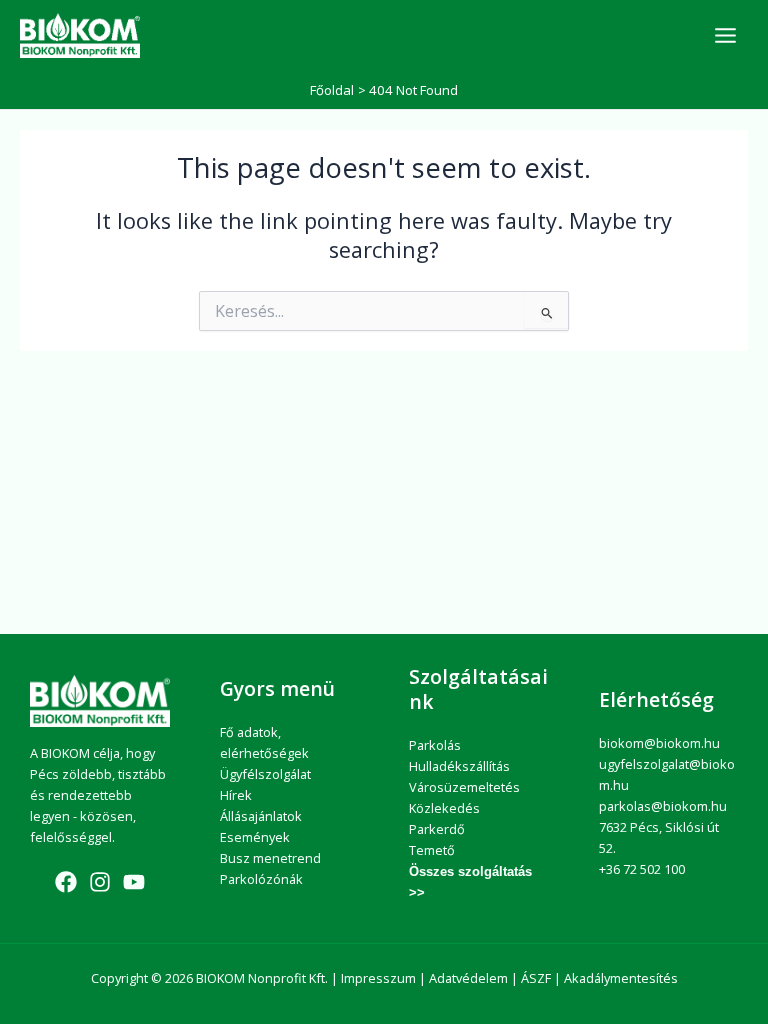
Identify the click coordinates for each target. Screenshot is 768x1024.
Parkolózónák (261, 879)
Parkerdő (437, 829)
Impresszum (378, 978)
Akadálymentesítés (621, 978)
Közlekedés (444, 808)
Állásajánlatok (261, 816)
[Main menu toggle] (725, 35)
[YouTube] (134, 882)
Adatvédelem (468, 978)
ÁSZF (536, 978)
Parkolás (435, 745)
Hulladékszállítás (459, 766)
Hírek (236, 795)
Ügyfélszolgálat (265, 774)
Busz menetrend (270, 858)
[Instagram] (100, 882)
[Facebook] (66, 882)
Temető (432, 850)
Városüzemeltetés (464, 787)
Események (255, 837)
